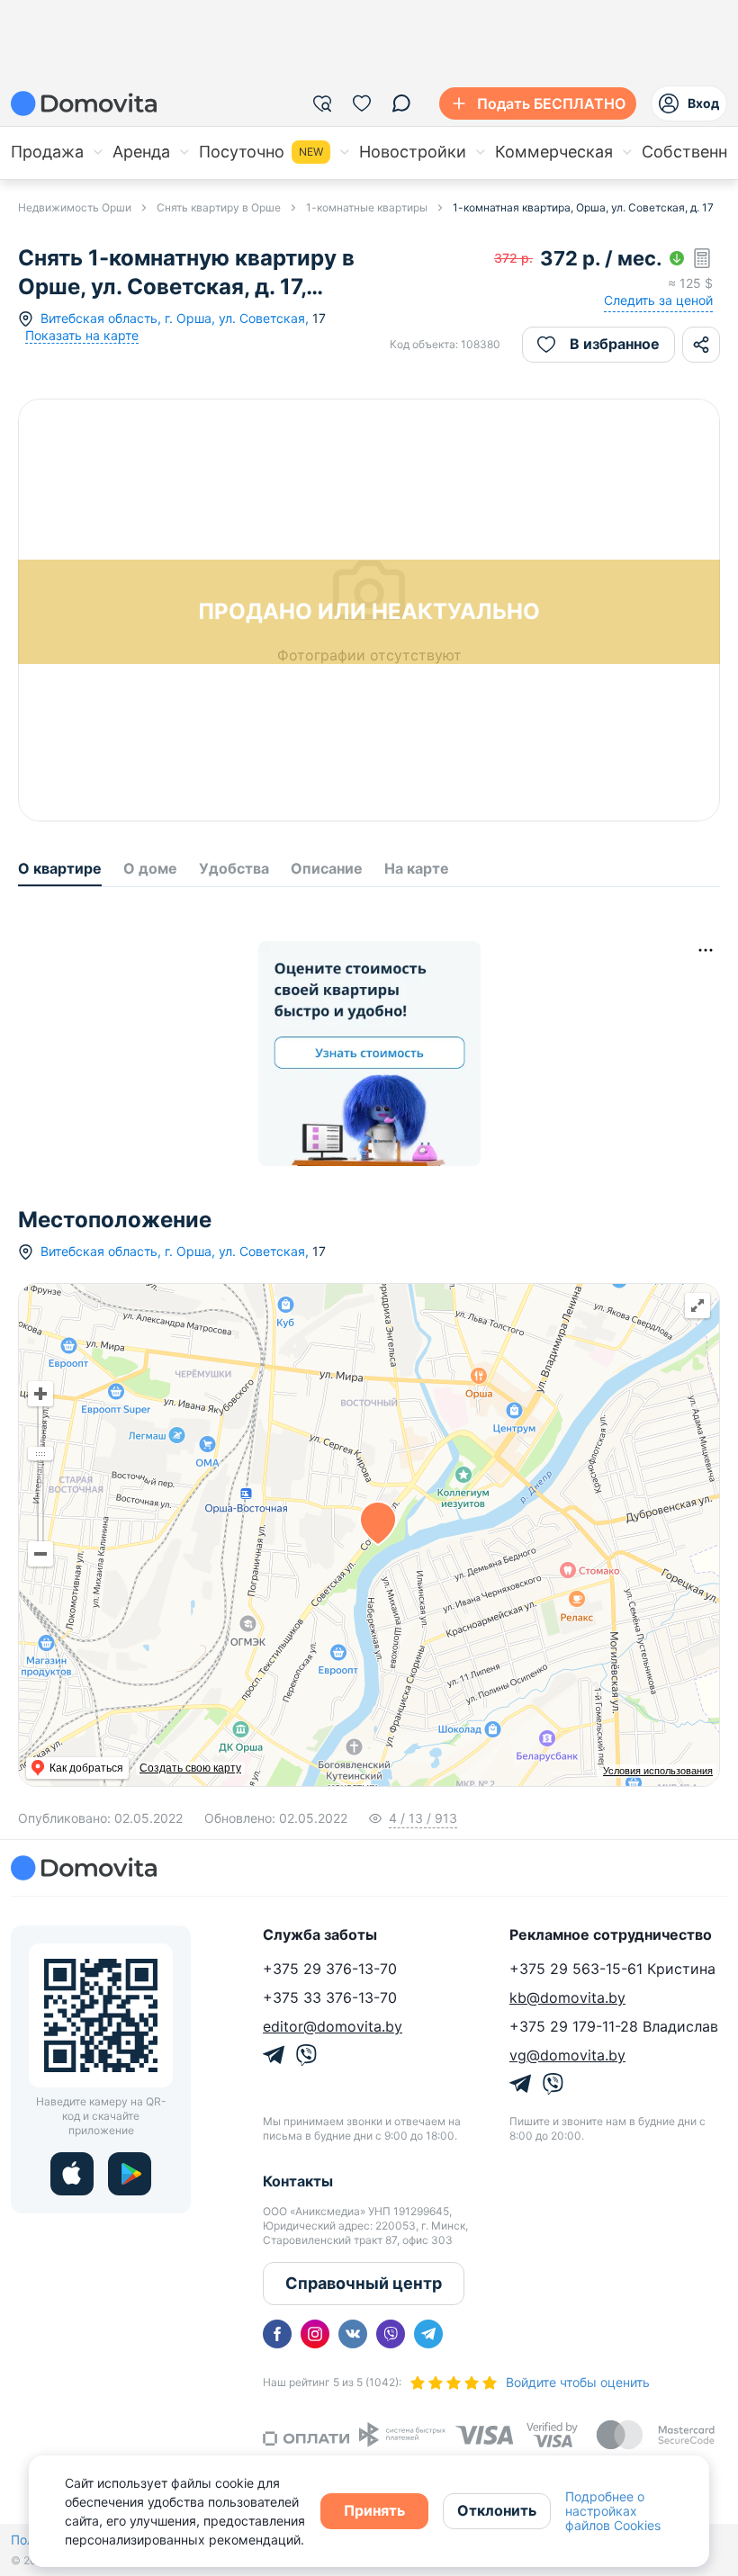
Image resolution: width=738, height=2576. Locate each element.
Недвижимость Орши (75, 207)
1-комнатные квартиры (367, 207)
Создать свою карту (190, 1768)
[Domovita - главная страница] (84, 103)
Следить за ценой (658, 300)
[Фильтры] (322, 103)
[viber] (391, 2334)
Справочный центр (364, 2283)
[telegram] (428, 2334)
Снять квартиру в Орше (219, 207)
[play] (130, 2174)
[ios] (72, 2174)
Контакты (298, 2181)
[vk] (353, 2334)
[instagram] (315, 2334)
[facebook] (277, 2334)
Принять (374, 2510)
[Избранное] (362, 103)
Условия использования (658, 1771)
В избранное (615, 344)
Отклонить (497, 2510)
